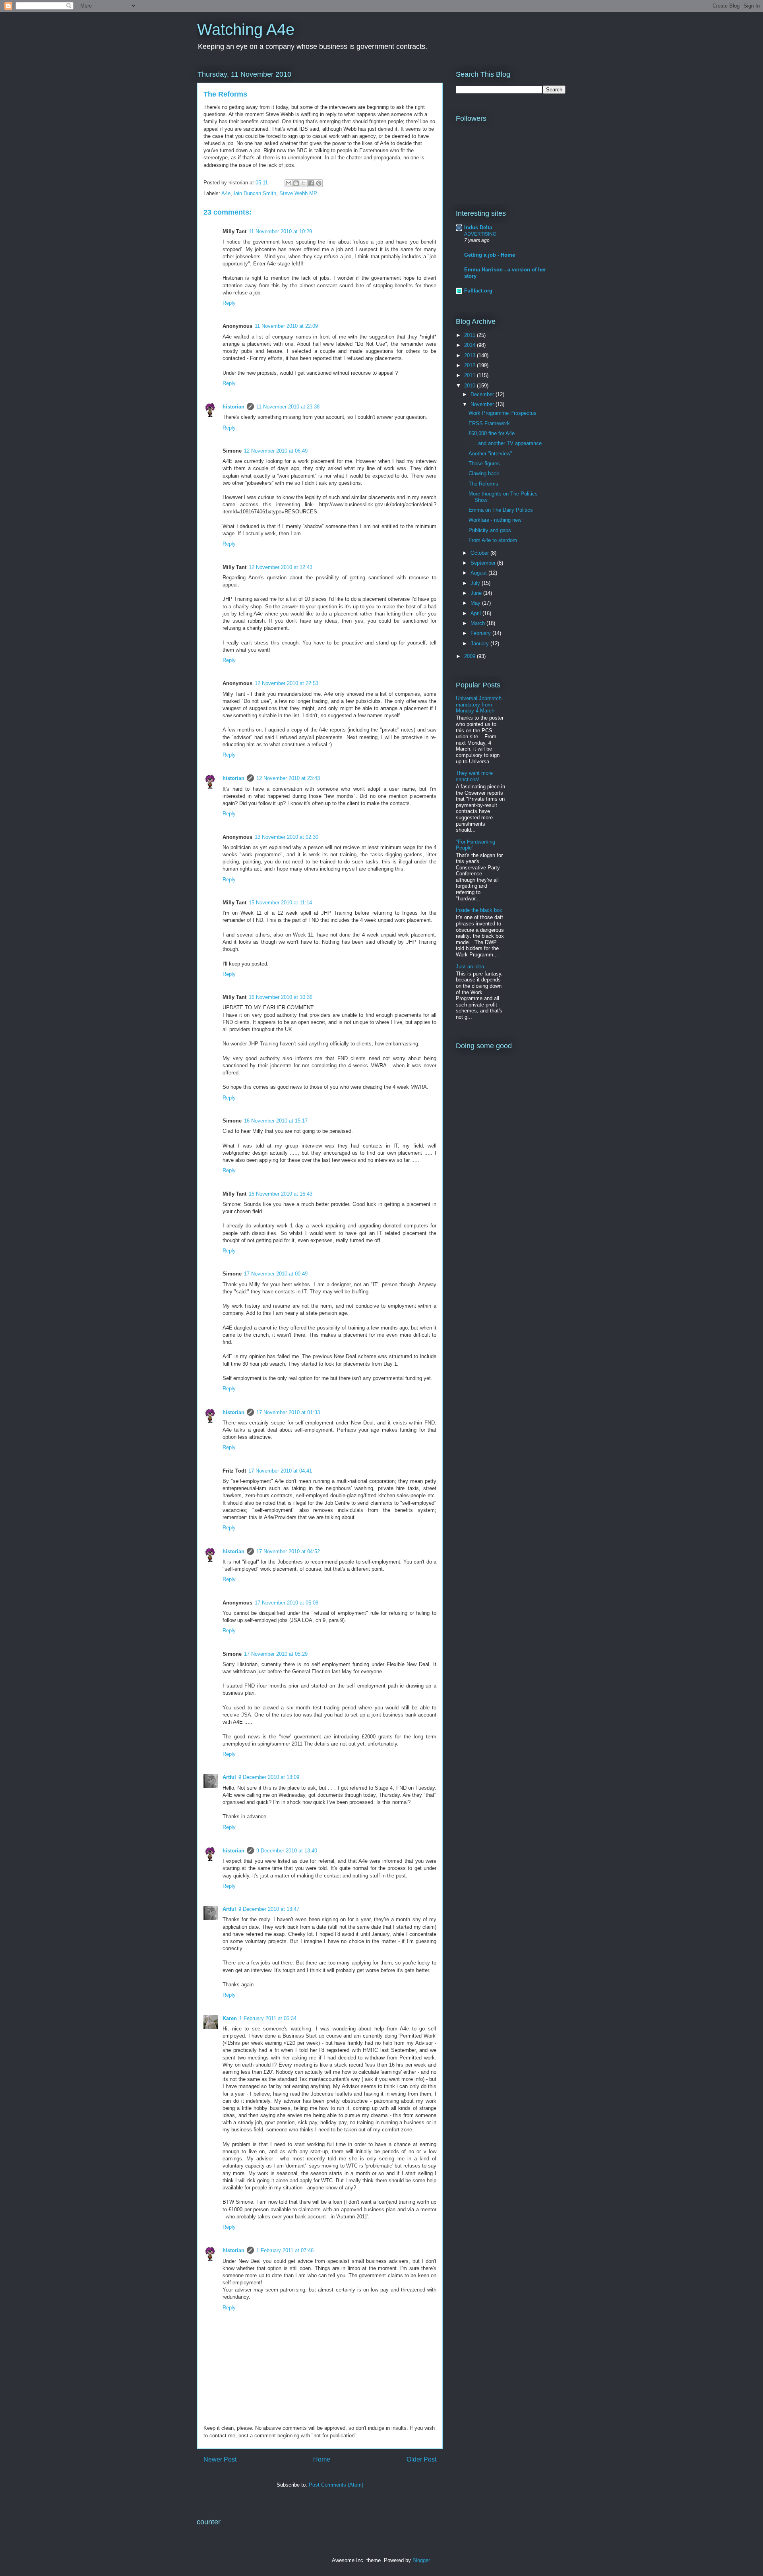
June (477, 593)
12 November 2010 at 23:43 (288, 778)
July (476, 583)
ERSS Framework (489, 423)
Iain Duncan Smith (255, 193)
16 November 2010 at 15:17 (276, 1121)
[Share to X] (304, 183)
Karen (230, 2018)
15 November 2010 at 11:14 (280, 903)
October (480, 553)
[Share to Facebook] (311, 183)
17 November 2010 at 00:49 (276, 1274)
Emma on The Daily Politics (501, 510)
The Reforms (483, 484)
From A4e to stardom (493, 540)
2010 (471, 386)
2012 (471, 365)
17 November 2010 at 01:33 (288, 1412)
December (483, 394)
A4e (226, 193)
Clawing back (484, 473)
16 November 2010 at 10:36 (281, 997)
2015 (471, 335)
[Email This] (289, 183)
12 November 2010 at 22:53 (287, 683)
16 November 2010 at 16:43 (281, 1194)
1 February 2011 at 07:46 (285, 2250)
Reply (229, 303)
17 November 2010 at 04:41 (280, 1471)
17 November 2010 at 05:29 (276, 1654)
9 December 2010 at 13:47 (269, 1909)
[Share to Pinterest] (319, 183)
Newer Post (220, 2459)
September (484, 563)
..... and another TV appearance (505, 443)
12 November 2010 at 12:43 (281, 567)
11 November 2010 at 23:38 (288, 407)
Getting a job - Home (490, 255)
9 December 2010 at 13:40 (287, 1851)
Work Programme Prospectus (503, 413)
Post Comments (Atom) (336, 2485)
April (476, 613)
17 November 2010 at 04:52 (288, 1551)
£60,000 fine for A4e (492, 433)
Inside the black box (479, 910)
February (481, 633)
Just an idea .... (474, 967)
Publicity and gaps (490, 530)
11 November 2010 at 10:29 (280, 231)
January (480, 644)
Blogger (421, 2560)
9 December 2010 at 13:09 (269, 1777)
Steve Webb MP (298, 193)
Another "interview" (490, 454)
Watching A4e (246, 29)
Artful (229, 1777)
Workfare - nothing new (495, 520)
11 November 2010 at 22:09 (286, 326)
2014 (471, 345)
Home (322, 2459)
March (478, 623)
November (483, 404)
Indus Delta (478, 227)
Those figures (484, 464)
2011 (471, 375)
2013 (471, 355)
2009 (471, 656)
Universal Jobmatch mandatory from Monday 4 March (479, 704)
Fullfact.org (478, 291)
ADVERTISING (480, 234)
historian (233, 407)
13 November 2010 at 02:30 (287, 837)
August (479, 573)
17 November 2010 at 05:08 (287, 1603)
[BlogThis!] (296, 183)
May (476, 603)
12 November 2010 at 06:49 (276, 451)
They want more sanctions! (474, 776)
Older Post (421, 2459)
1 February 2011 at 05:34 (268, 2018)
